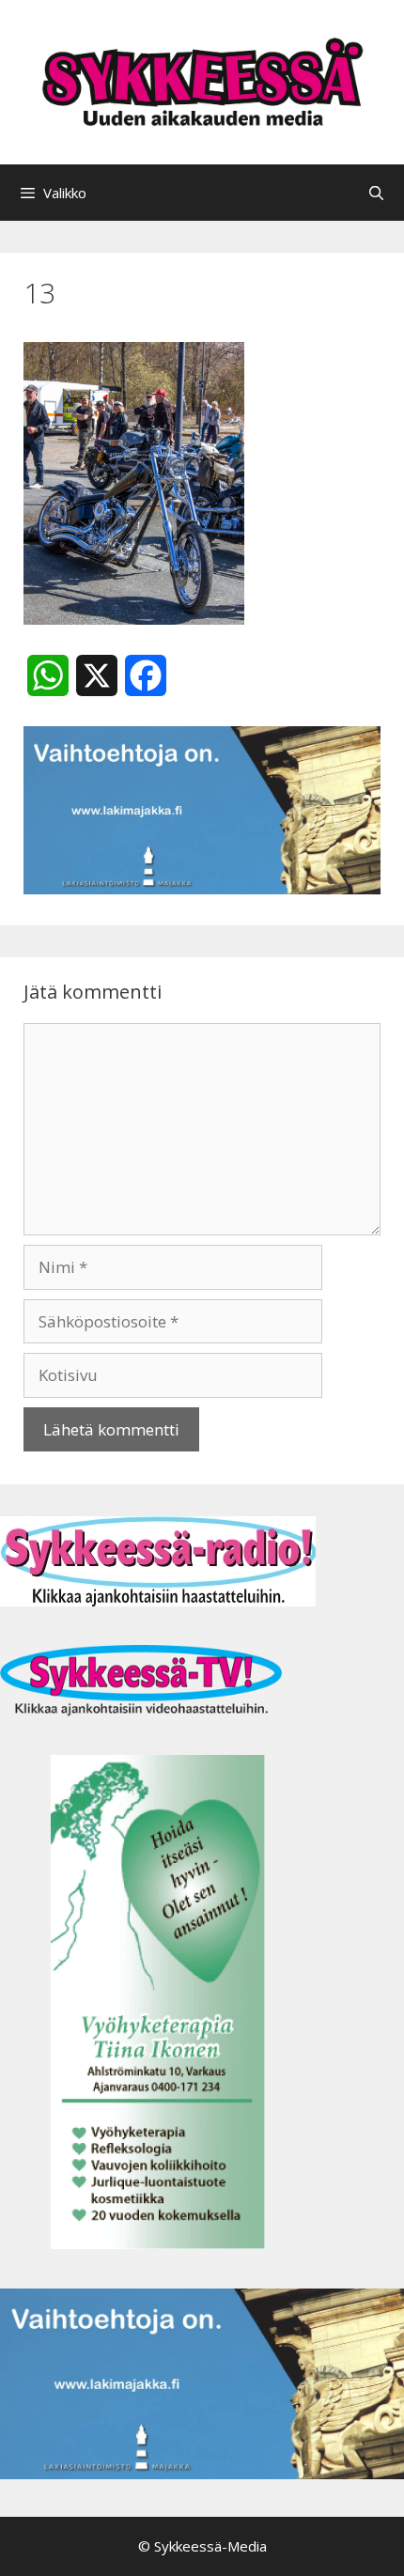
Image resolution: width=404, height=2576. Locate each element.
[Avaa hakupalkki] (376, 193)
